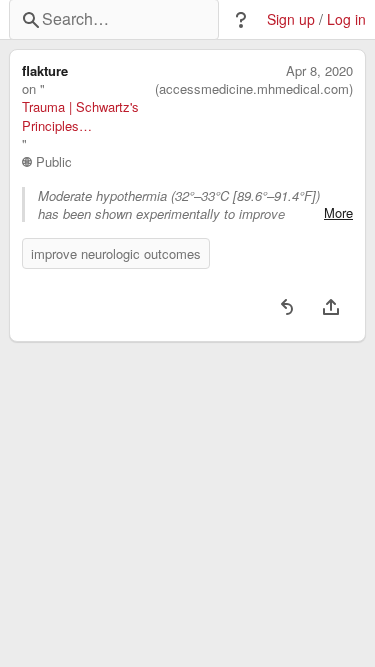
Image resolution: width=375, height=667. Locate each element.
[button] (241, 20)
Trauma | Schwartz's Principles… (80, 116)
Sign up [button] (291, 19)
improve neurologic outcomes (116, 253)
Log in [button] (346, 19)
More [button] (338, 213)
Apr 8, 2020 (319, 71)
